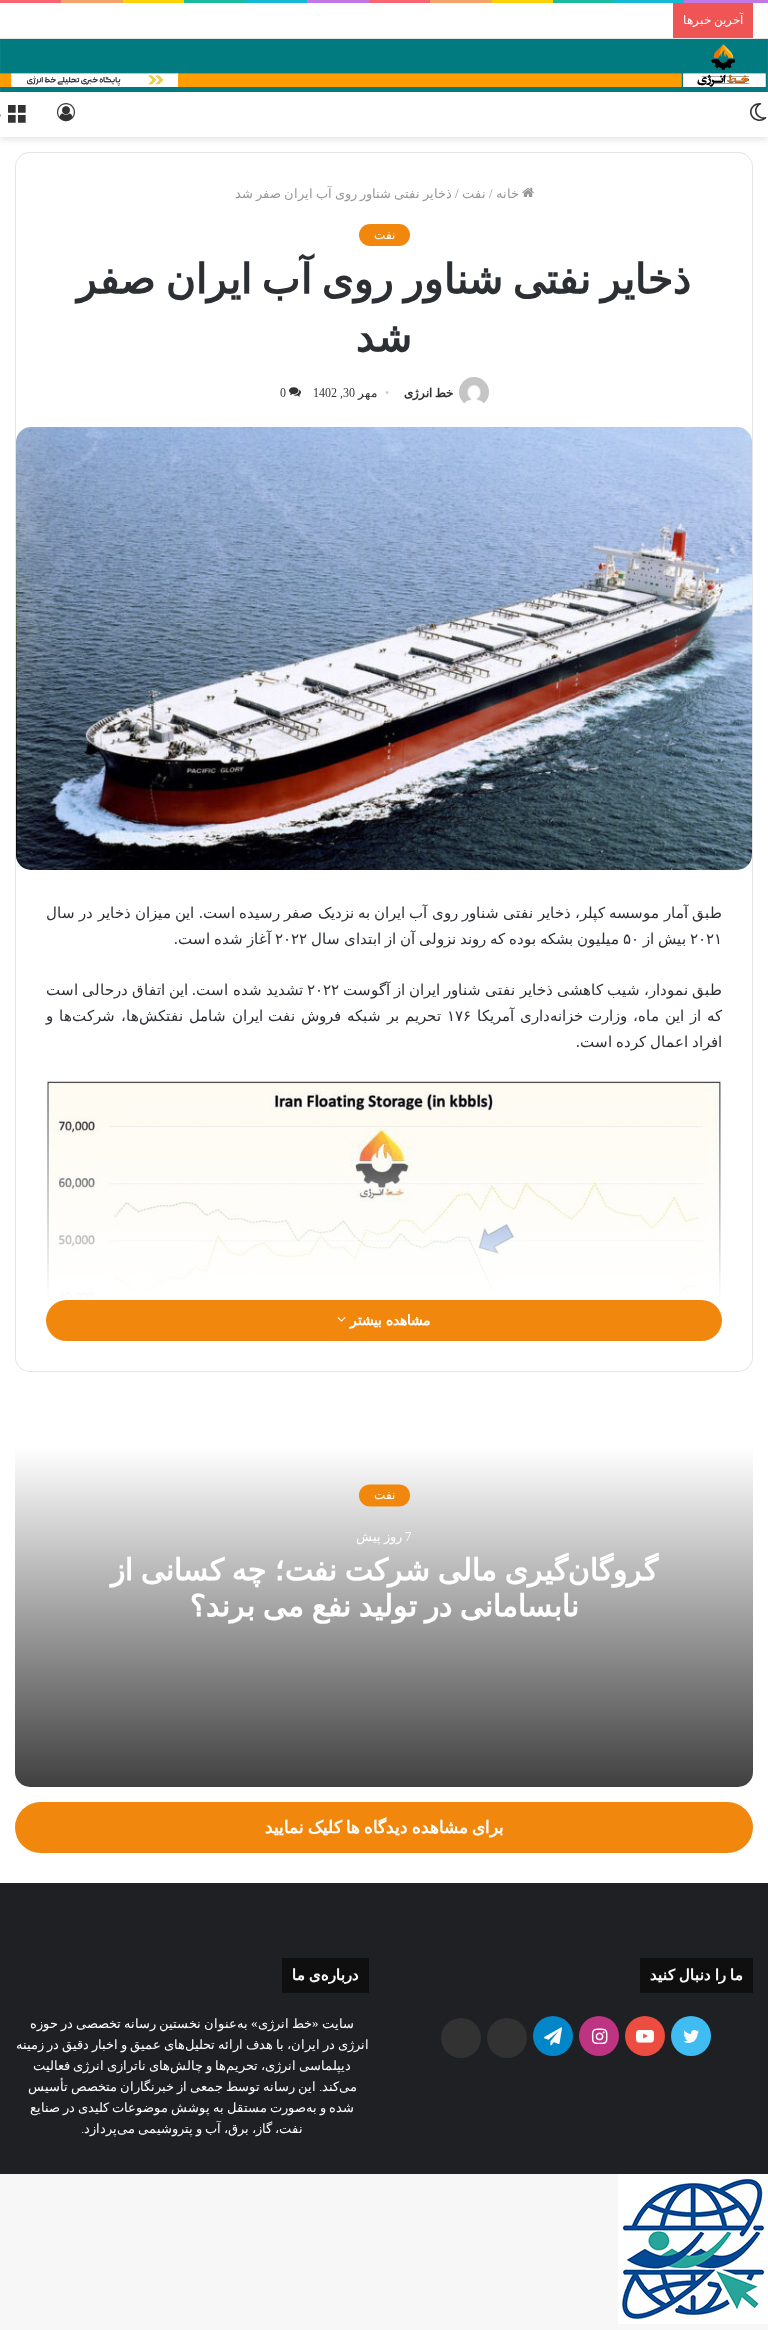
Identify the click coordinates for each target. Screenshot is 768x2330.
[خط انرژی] (384, 65)
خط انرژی (428, 393)
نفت (474, 193)
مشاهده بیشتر (388, 1320)
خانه (509, 193)
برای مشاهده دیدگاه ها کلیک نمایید (384, 1827)
